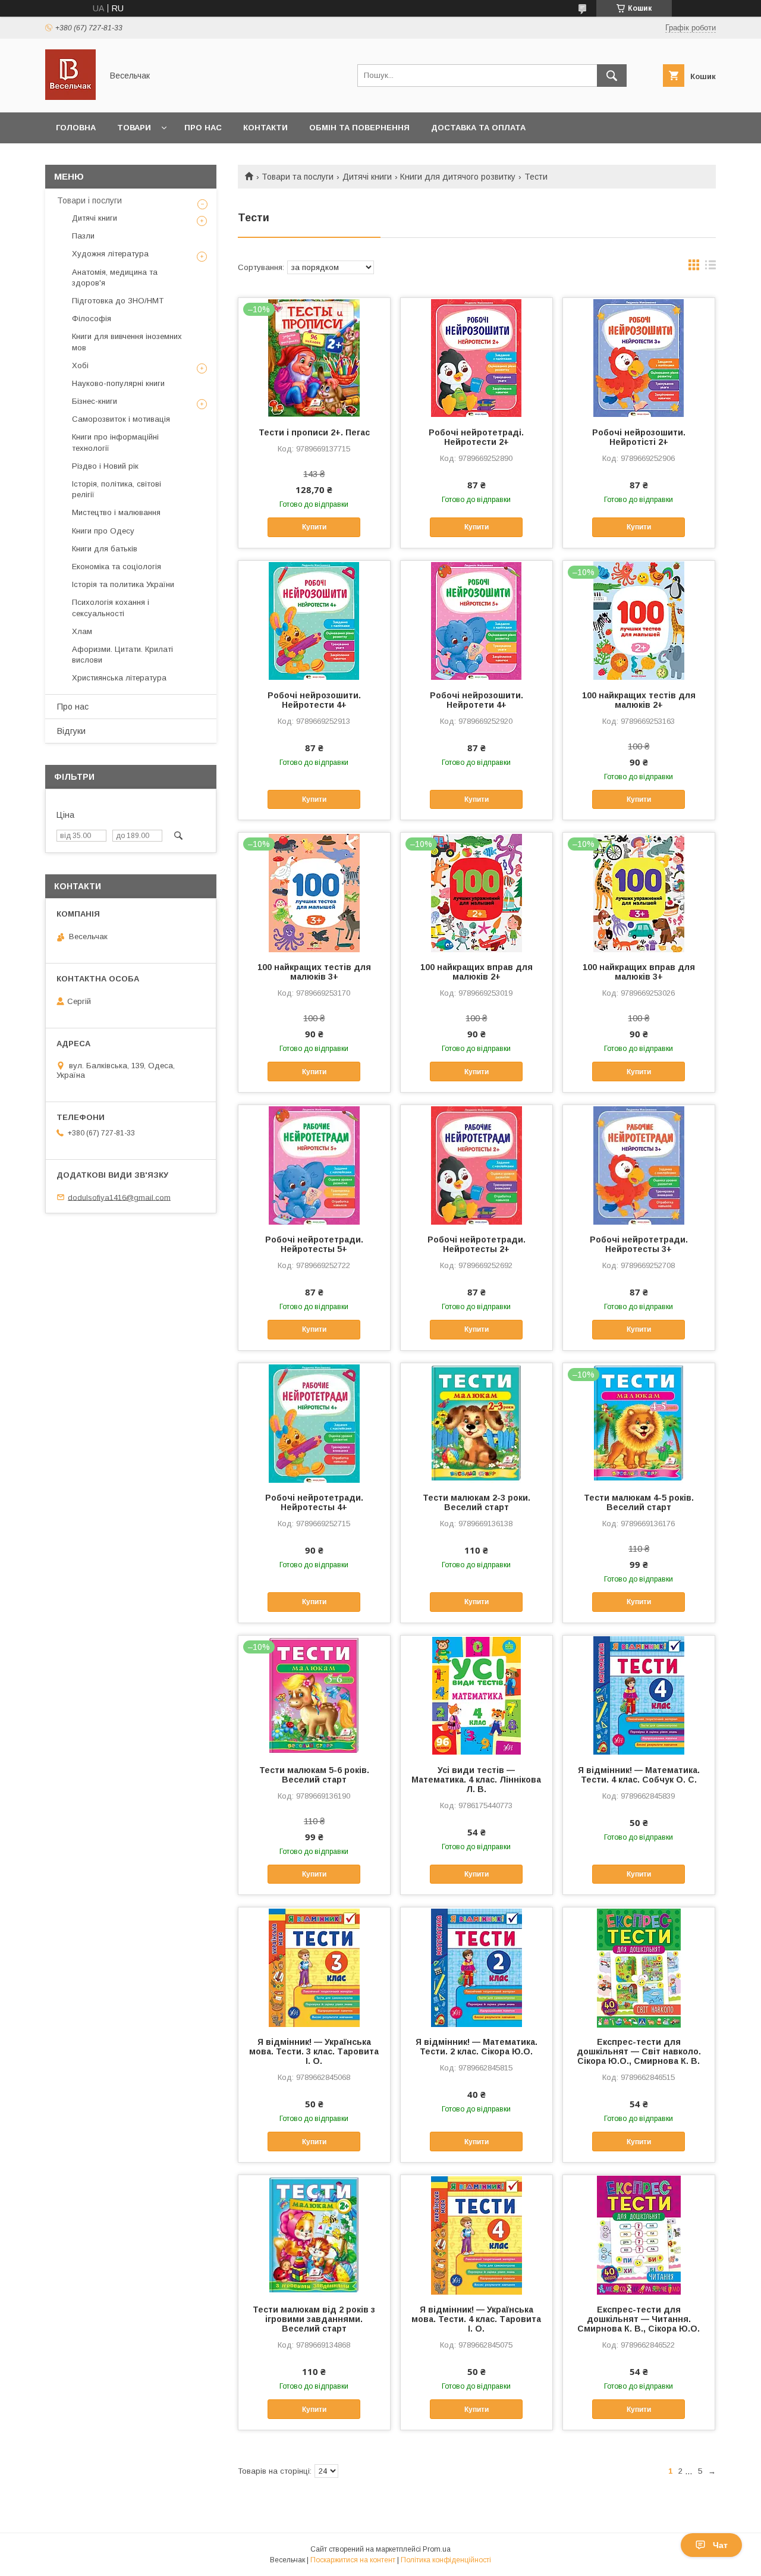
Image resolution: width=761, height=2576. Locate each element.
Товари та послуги (298, 177)
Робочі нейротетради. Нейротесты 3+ (639, 1244)
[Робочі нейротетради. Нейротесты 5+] (314, 1165)
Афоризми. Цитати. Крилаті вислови (122, 655)
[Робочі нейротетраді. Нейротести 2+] (477, 357)
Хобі (80, 365)
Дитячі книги (367, 177)
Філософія (92, 319)
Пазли (83, 236)
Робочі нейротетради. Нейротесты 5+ (314, 1244)
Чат (720, 2545)
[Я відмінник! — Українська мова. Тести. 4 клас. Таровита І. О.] (477, 2235)
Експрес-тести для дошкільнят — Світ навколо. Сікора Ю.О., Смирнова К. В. (639, 2051)
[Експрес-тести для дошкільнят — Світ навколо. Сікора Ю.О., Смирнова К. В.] (639, 1967)
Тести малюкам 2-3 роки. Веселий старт (477, 1502)
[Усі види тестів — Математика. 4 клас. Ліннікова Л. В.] (477, 1695)
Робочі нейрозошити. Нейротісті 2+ (639, 437)
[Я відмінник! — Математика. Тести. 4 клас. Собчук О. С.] (639, 1695)
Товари (134, 128)
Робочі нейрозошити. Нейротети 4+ (477, 700)
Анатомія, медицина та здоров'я (115, 277)
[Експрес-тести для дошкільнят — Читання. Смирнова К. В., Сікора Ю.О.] (639, 2235)
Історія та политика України (123, 584)
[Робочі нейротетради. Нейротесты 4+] (314, 1423)
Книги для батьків (105, 549)
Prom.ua (437, 2549)
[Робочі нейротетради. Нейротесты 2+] (477, 1165)
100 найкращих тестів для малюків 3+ (314, 972)
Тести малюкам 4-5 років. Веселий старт (639, 1502)
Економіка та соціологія (117, 567)
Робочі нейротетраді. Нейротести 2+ (476, 437)
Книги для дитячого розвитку (458, 177)
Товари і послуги (89, 200)
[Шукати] (612, 76)
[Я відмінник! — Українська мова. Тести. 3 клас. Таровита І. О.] (314, 1967)
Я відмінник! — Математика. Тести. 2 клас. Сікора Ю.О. (477, 2047)
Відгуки (71, 731)
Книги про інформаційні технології (115, 442)
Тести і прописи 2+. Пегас (314, 432)
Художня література (110, 254)
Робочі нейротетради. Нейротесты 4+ (314, 1502)
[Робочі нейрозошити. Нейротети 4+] (477, 620)
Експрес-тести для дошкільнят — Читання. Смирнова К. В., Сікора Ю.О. (639, 2319)
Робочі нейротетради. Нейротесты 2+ (477, 1244)
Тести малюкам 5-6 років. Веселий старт (314, 1775)
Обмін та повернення (359, 128)
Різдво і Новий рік (105, 466)
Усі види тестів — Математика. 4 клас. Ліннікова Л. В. (476, 1780)
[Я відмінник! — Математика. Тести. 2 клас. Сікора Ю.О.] (477, 1967)
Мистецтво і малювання (116, 512)
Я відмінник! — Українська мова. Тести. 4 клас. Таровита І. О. (476, 2319)
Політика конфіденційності (446, 2560)
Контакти (265, 128)
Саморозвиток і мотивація (121, 419)
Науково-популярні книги (118, 383)
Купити (314, 527)
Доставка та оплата (478, 128)
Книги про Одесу (103, 531)
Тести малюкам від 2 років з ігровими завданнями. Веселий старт (314, 2319)
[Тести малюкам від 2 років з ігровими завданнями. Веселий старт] (314, 2235)
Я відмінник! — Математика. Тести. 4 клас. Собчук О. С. (639, 1775)
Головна (76, 128)
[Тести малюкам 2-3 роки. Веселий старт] (477, 1423)
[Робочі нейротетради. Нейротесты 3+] (639, 1165)
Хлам (82, 631)
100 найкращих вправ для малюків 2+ (477, 972)
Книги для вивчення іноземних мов (127, 342)
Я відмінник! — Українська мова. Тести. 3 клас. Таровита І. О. (314, 2051)
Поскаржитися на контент (353, 2560)
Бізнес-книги (95, 401)
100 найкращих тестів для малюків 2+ (639, 700)
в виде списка (710, 268)
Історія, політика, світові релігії (117, 489)
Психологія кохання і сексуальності (111, 608)
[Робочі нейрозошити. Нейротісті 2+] (639, 357)
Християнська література (119, 678)
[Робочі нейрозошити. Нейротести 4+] (314, 620)
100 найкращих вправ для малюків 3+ (639, 972)
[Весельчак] (70, 97)
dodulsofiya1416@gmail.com (119, 1197)
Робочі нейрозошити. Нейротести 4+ (314, 700)
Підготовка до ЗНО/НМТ (118, 301)
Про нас (203, 128)
